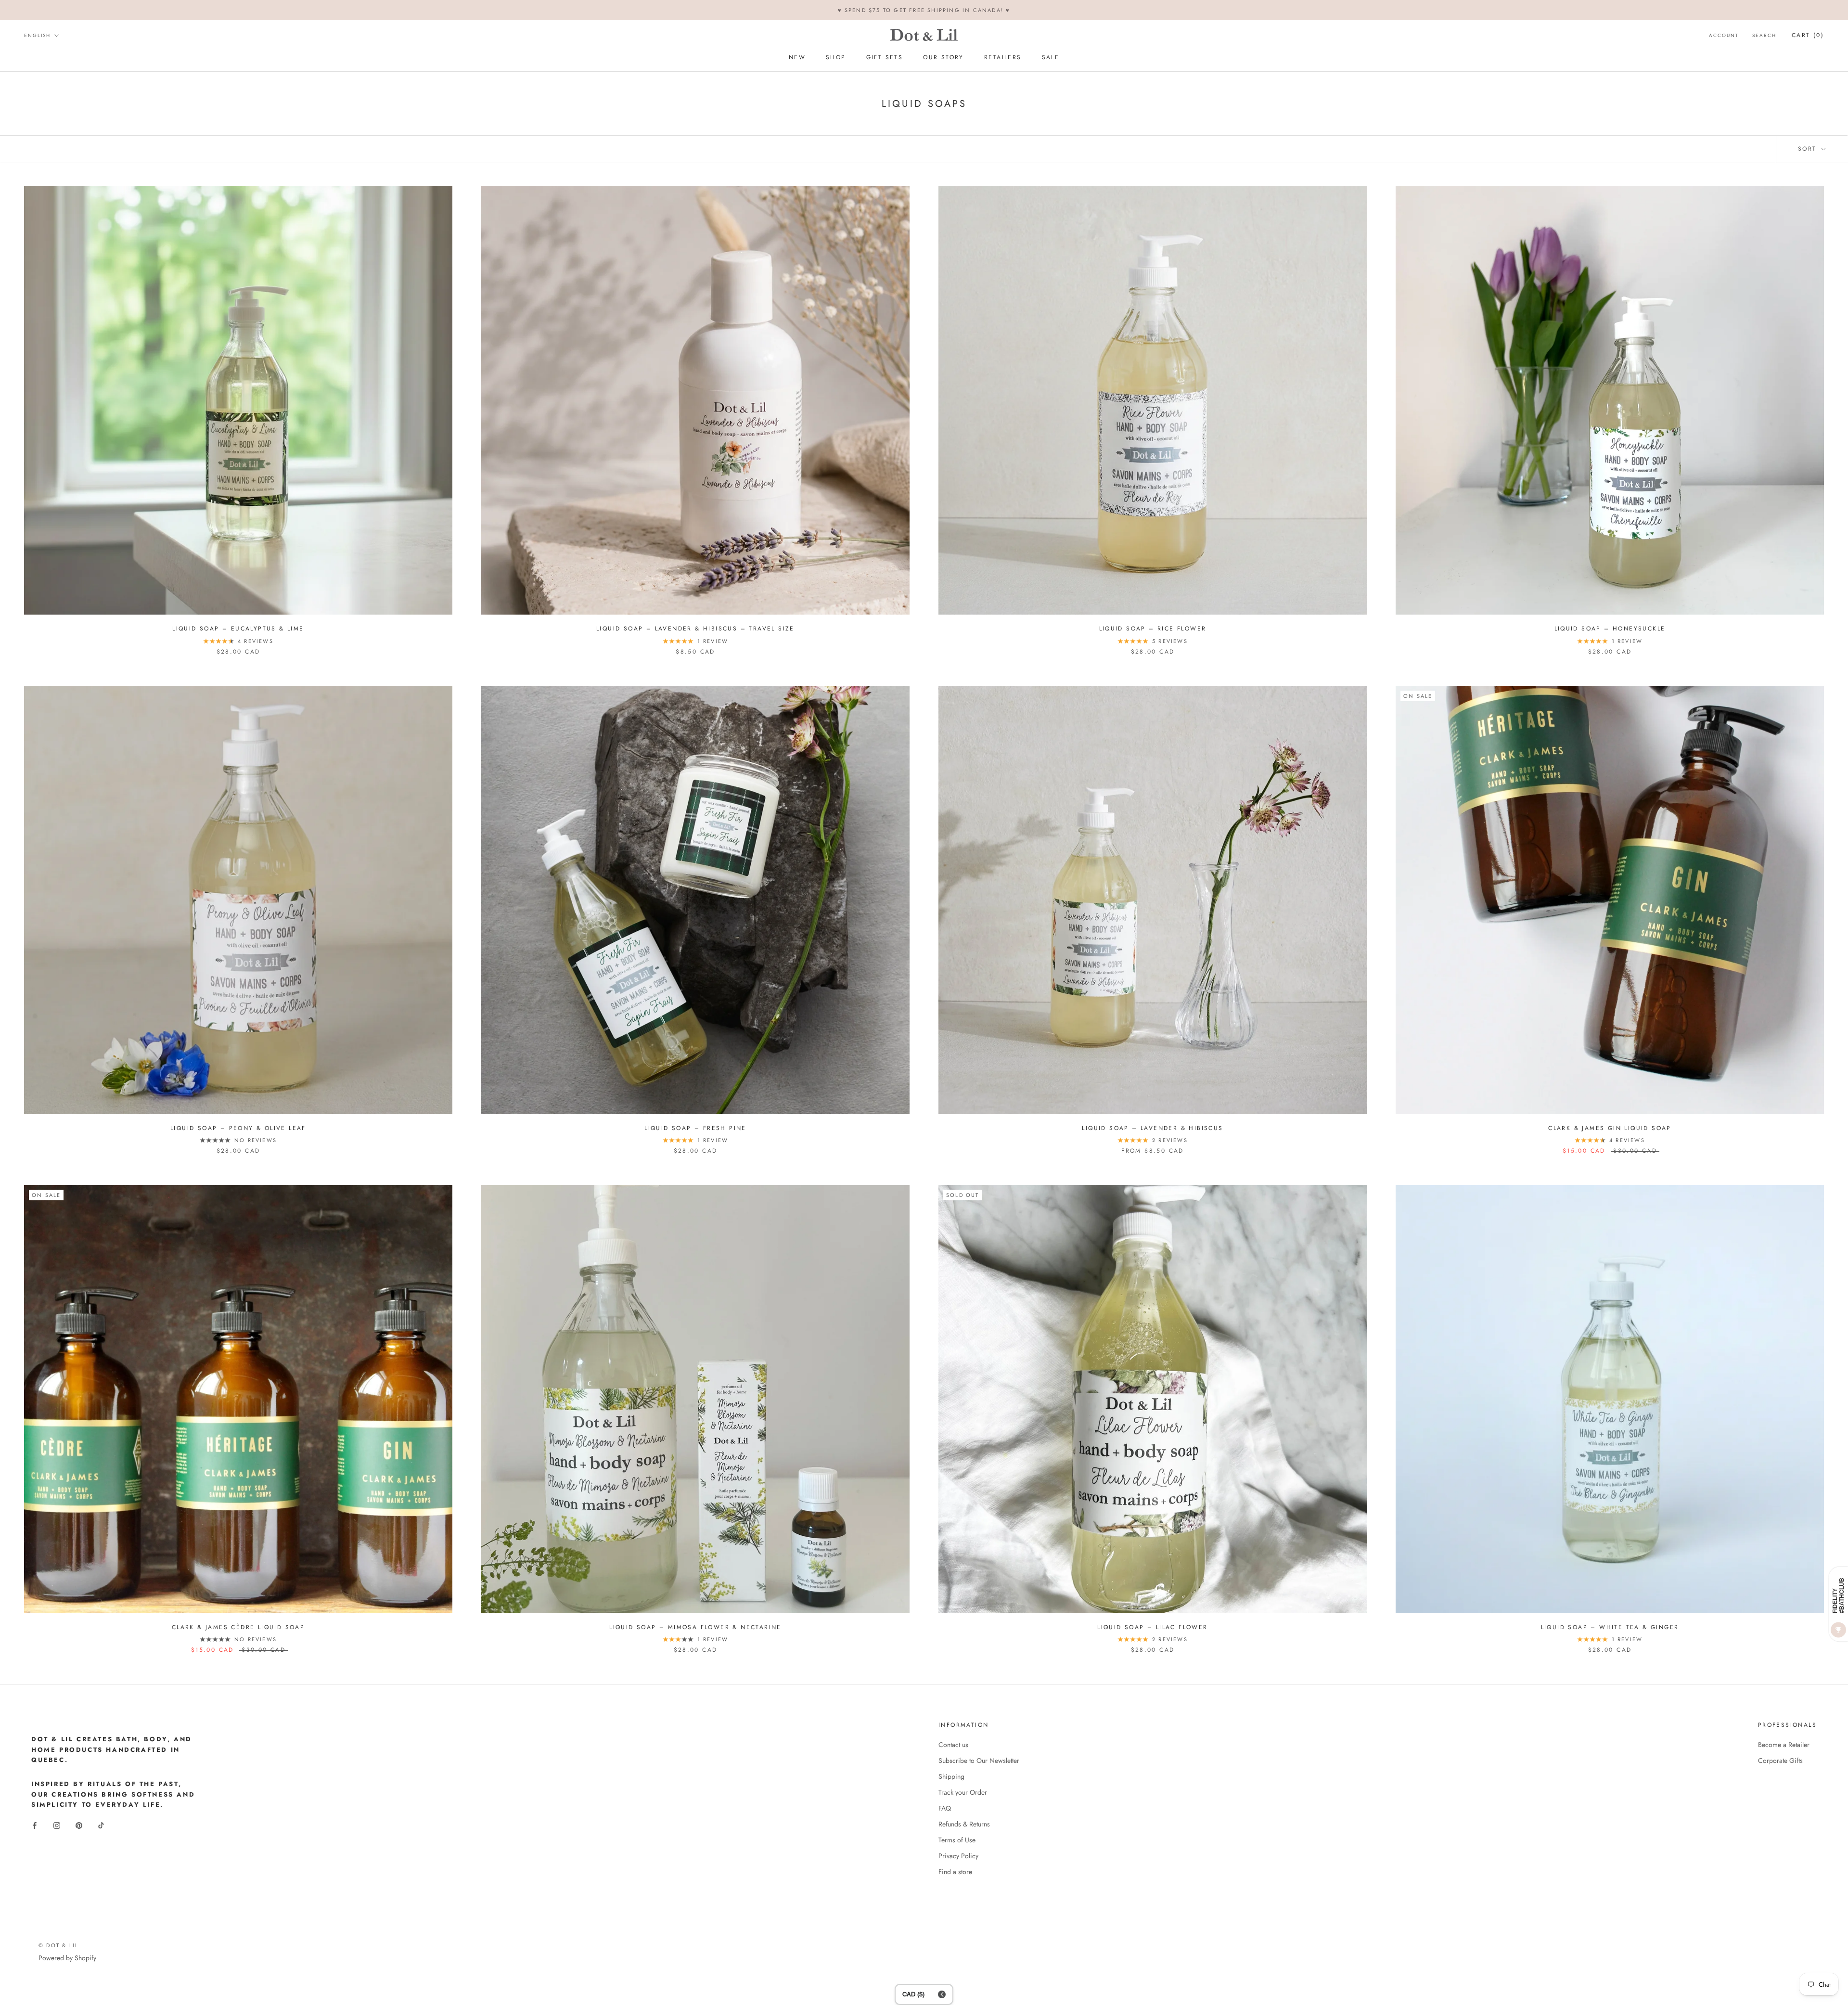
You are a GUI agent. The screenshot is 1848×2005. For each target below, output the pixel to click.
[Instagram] (57, 1825)
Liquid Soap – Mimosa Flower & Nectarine (695, 1627)
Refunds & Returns (964, 1824)
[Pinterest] (79, 1825)
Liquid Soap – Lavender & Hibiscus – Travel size (695, 629)
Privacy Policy (958, 1856)
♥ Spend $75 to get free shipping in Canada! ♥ (924, 10)
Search (1764, 35)
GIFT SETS (885, 58)
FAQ (945, 1808)
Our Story (943, 58)
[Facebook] (35, 1825)
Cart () (1808, 35)
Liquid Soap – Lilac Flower (1152, 1627)
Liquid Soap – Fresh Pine (695, 1128)
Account (1724, 35)
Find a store (955, 1872)
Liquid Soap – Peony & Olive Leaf (238, 1128)
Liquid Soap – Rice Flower (1153, 629)
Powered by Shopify (67, 1958)
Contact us (953, 1745)
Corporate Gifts (1780, 1761)
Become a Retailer (1784, 1745)
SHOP (836, 58)
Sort (1809, 149)
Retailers (1003, 58)
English (37, 35)
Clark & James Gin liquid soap (1610, 1128)
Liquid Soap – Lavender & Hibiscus (1152, 1128)
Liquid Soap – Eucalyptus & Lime (238, 629)
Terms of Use (957, 1840)
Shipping (951, 1776)
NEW (797, 58)
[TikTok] (101, 1825)
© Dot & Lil (58, 1945)
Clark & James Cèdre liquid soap (238, 1627)
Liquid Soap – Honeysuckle (1610, 629)
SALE (1051, 58)
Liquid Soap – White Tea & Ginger (1610, 1627)
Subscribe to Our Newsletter (979, 1761)
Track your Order (963, 1792)
